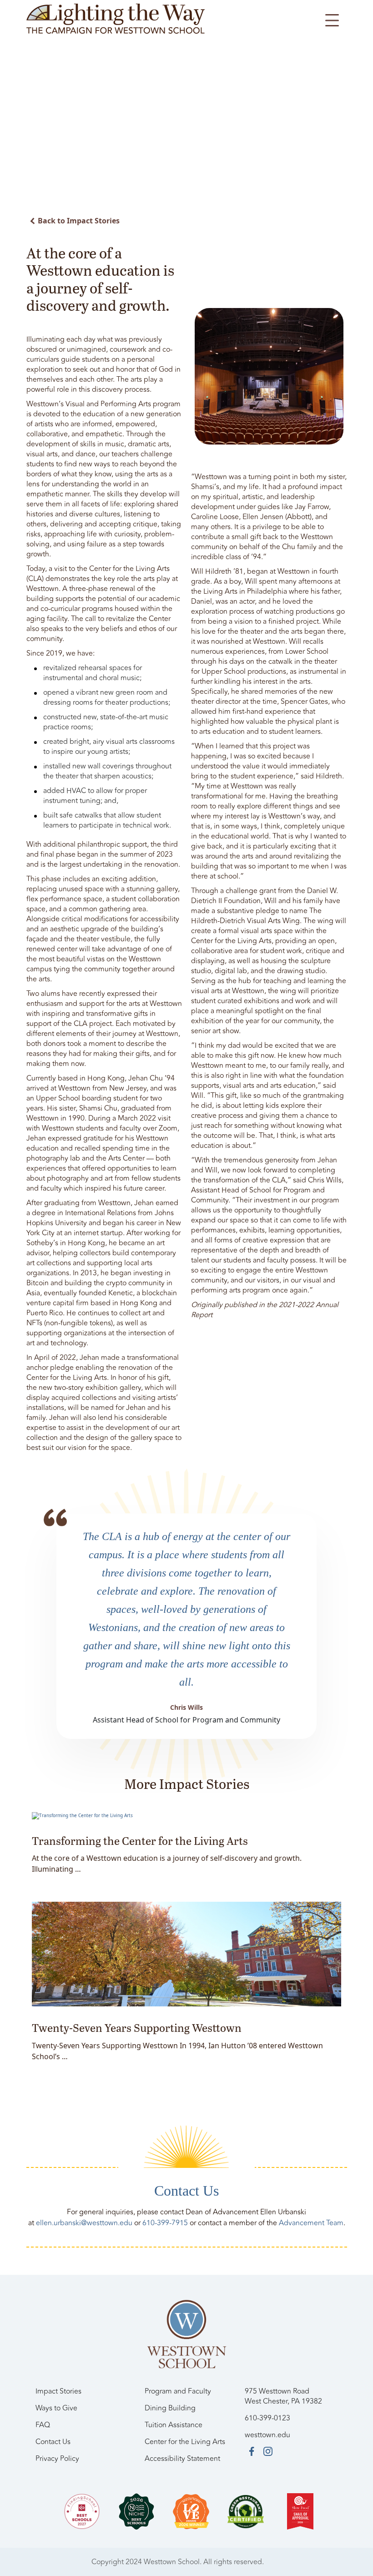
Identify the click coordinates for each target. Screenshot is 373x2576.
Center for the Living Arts (185, 2442)
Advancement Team (311, 2223)
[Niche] (136, 2511)
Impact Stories (58, 2391)
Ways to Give (56, 2408)
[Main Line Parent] (191, 2511)
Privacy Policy (57, 2459)
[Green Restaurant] (246, 2511)
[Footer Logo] (187, 2334)
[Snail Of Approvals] (300, 2511)
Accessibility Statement (182, 2459)
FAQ (43, 2425)
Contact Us (53, 2442)
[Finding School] (82, 2511)
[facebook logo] (252, 2451)
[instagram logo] (268, 2451)
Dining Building (170, 2408)
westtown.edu (267, 2435)
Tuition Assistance (174, 2425)
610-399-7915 (165, 2223)
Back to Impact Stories (79, 221)
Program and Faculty (178, 2391)
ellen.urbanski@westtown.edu (84, 2223)
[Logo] (116, 18)
